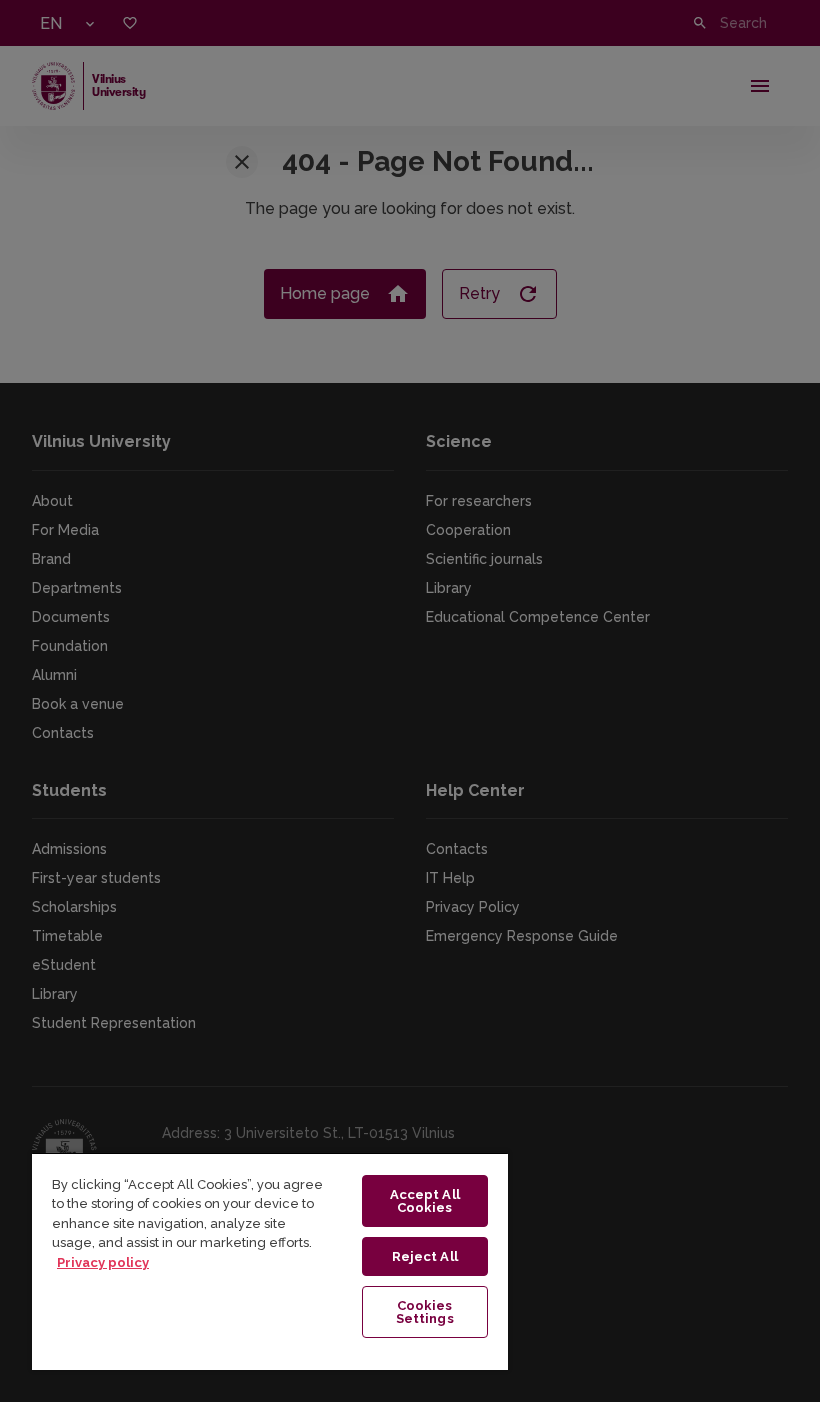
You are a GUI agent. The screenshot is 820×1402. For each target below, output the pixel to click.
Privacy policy (103, 1262)
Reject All (425, 1256)
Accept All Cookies (425, 1201)
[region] (270, 1261)
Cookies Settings (425, 1312)
